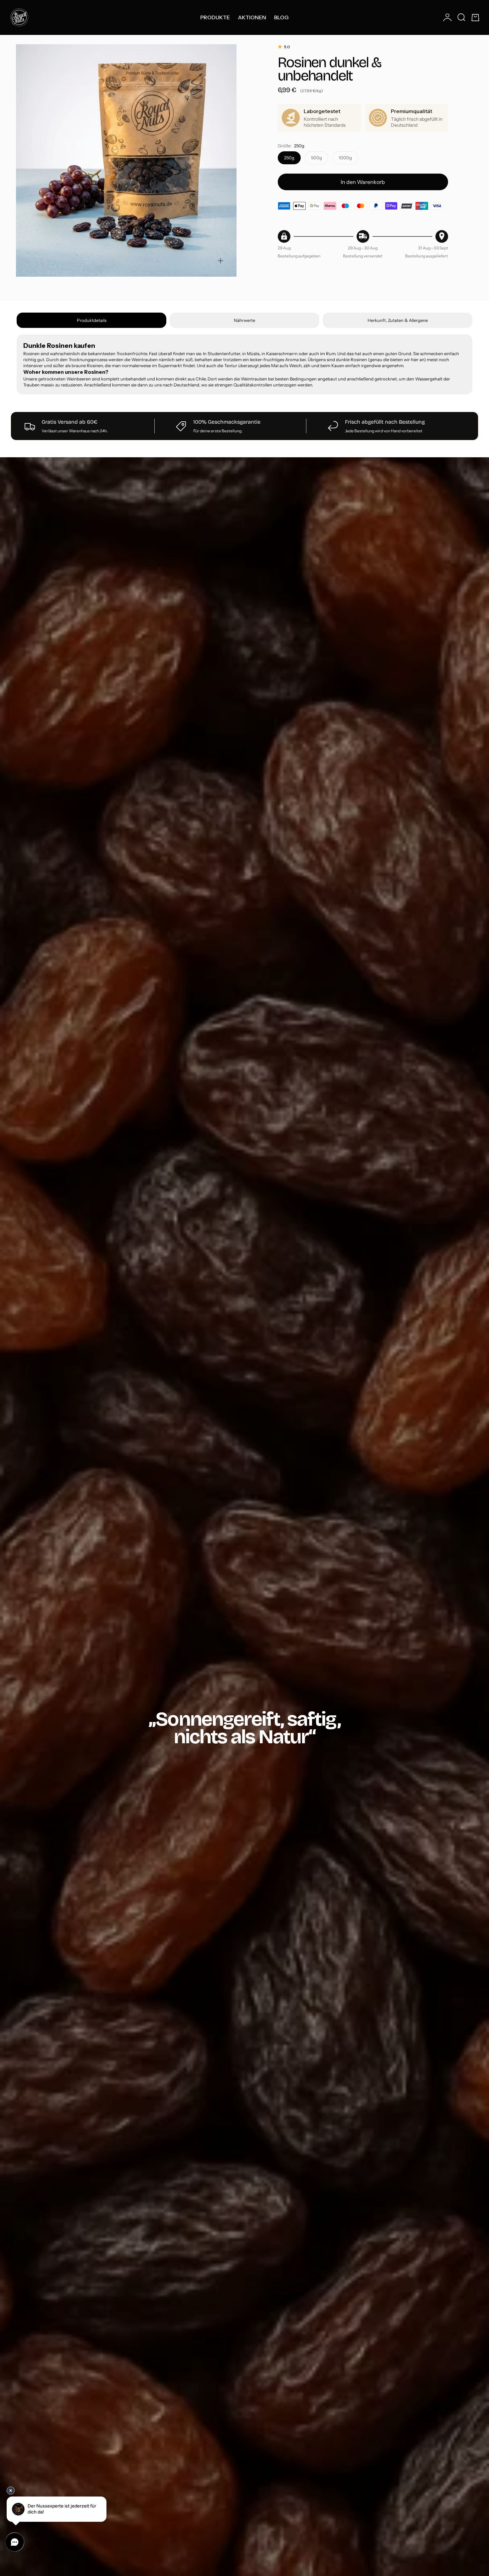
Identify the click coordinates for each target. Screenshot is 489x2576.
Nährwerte (244, 320)
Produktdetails (92, 320)
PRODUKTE (215, 17)
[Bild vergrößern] (221, 261)
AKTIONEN (252, 17)
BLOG (281, 17)
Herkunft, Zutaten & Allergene (398, 320)
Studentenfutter (224, 354)
